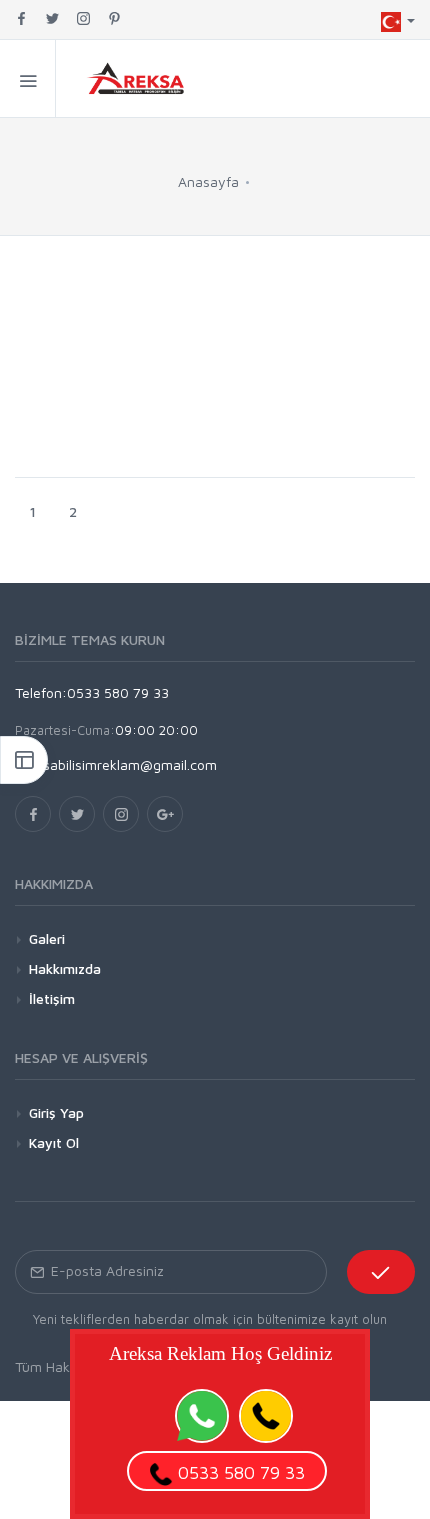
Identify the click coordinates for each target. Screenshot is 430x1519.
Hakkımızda (65, 968)
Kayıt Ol (54, 1142)
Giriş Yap (56, 1112)
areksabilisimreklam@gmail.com (116, 764)
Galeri (47, 938)
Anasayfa (208, 181)
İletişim (52, 998)
